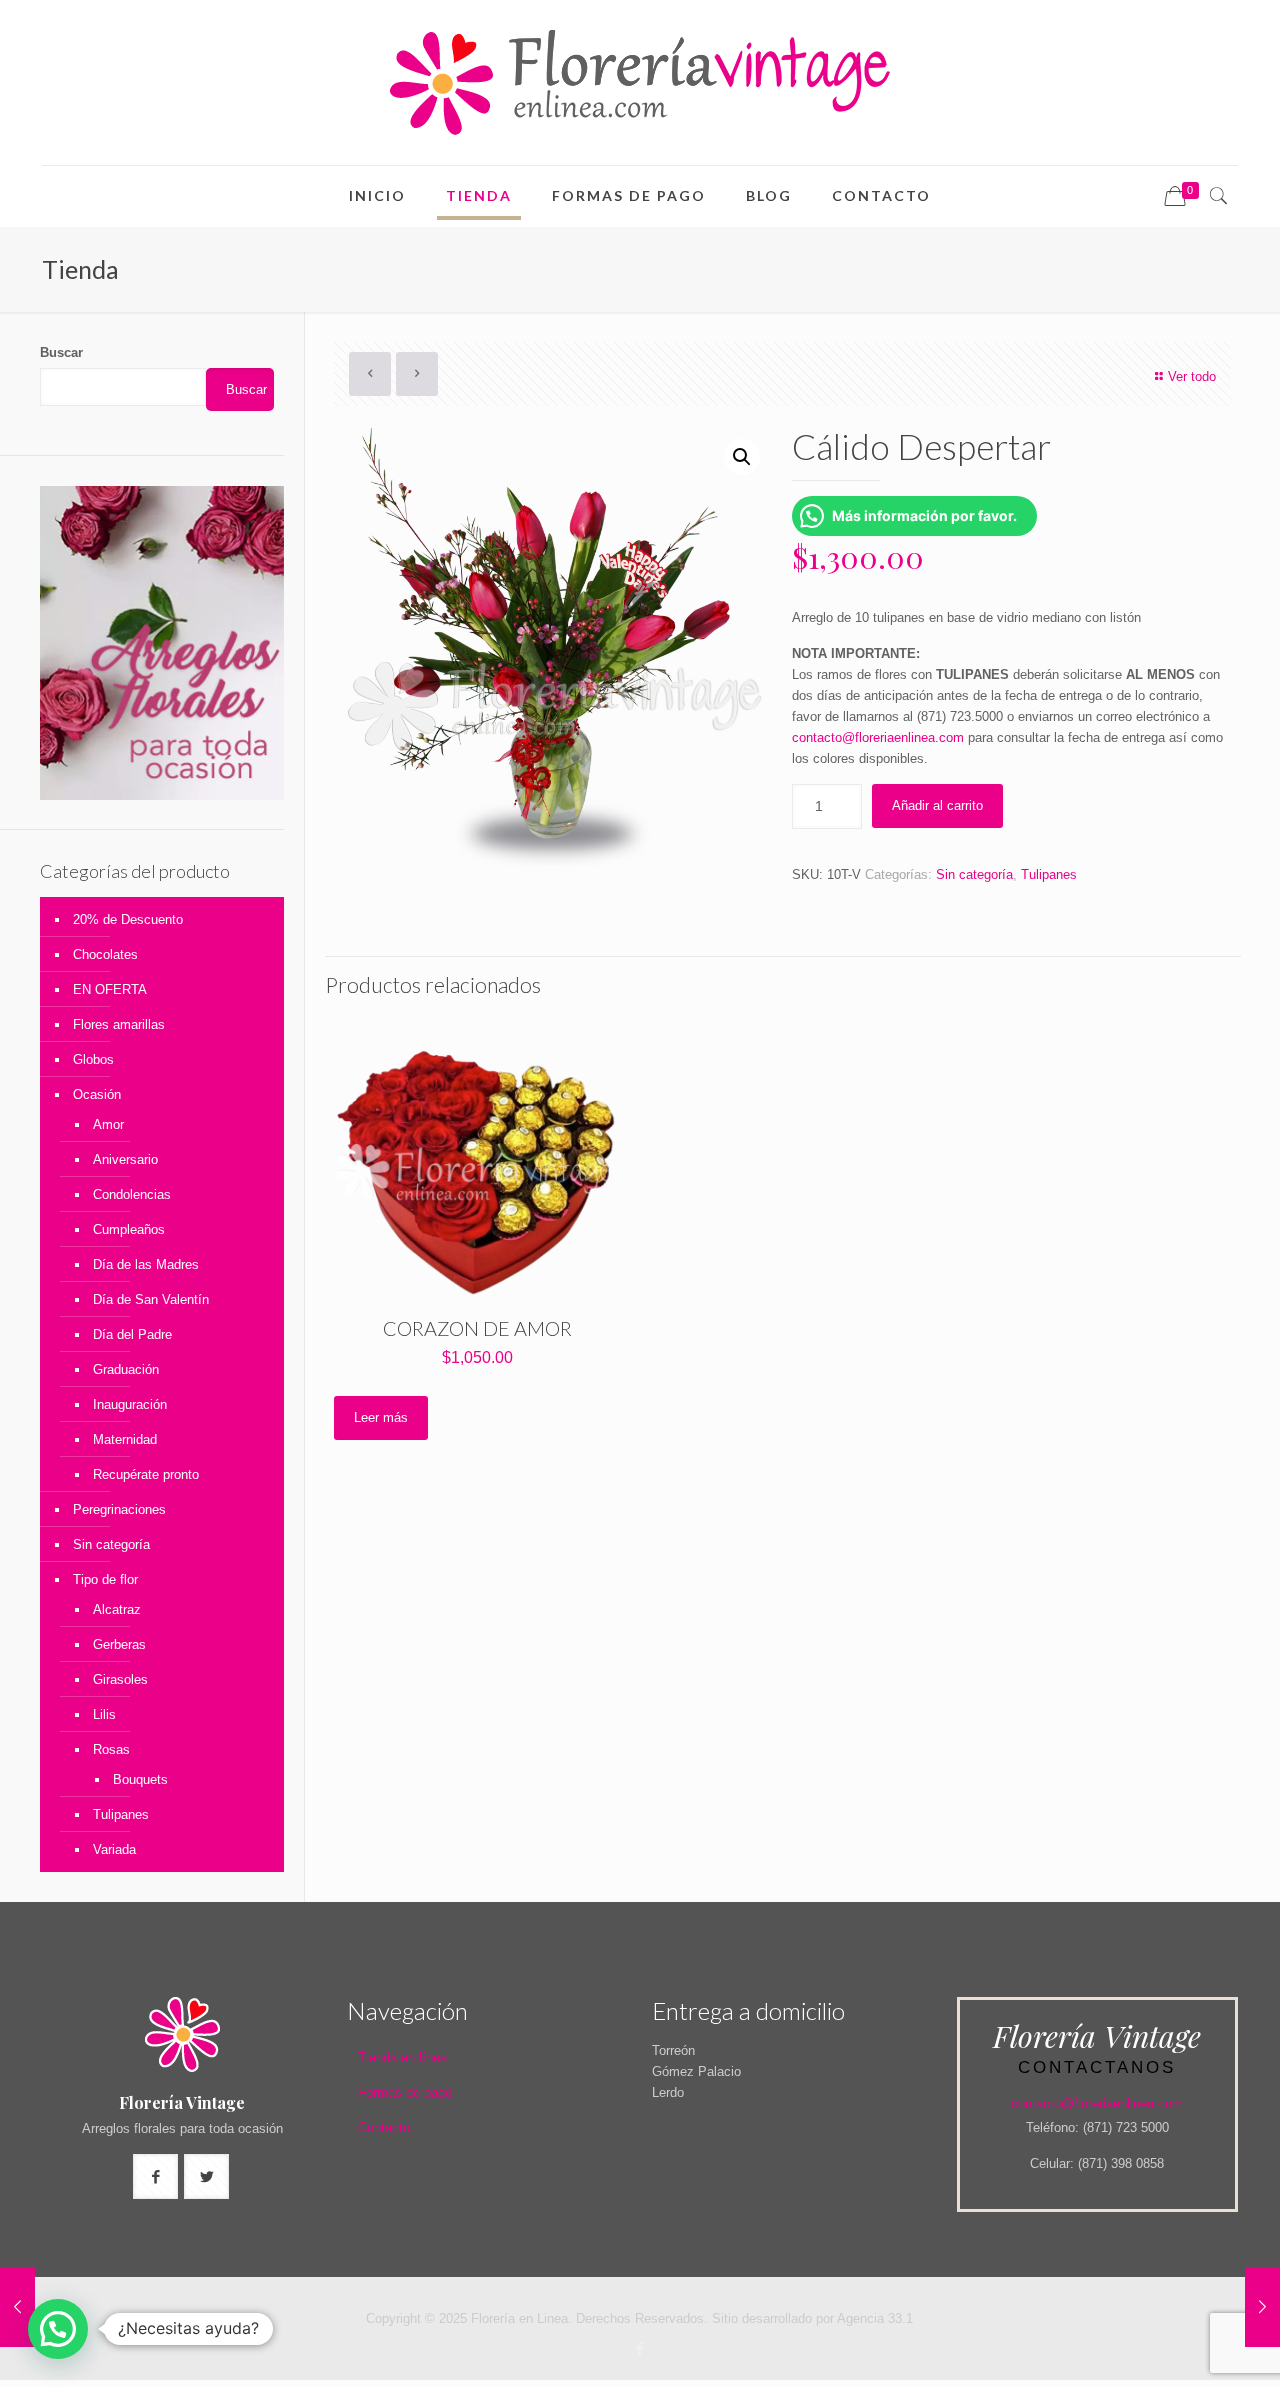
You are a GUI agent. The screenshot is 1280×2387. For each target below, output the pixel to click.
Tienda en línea (402, 2057)
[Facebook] (639, 2348)
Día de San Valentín (151, 1299)
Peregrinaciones (119, 1509)
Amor (108, 1124)
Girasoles (120, 1679)
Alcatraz (117, 1609)
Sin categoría (974, 874)
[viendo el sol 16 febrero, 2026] (17, 2307)
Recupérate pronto (146, 1474)
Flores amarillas (119, 1024)
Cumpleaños (129, 1229)
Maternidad (125, 1439)
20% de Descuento (128, 919)
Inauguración (130, 1404)
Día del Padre (132, 1334)
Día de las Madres (146, 1264)
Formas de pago (405, 2092)
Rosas (111, 1749)
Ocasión (97, 1094)
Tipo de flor (105, 1579)
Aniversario (125, 1159)
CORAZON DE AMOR (477, 1328)
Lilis (104, 1714)
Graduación (126, 1369)
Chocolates (105, 954)
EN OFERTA (110, 989)
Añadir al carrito (937, 805)
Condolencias (132, 1194)
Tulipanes (1049, 874)
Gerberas (119, 1644)
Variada (114, 1849)
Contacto (384, 2127)
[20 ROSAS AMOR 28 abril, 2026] (1262, 2307)
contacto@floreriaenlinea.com (878, 737)
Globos (93, 1059)
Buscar (61, 352)
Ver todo (1192, 376)
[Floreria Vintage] (640, 82)
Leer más (381, 1417)
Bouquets (140, 1779)
